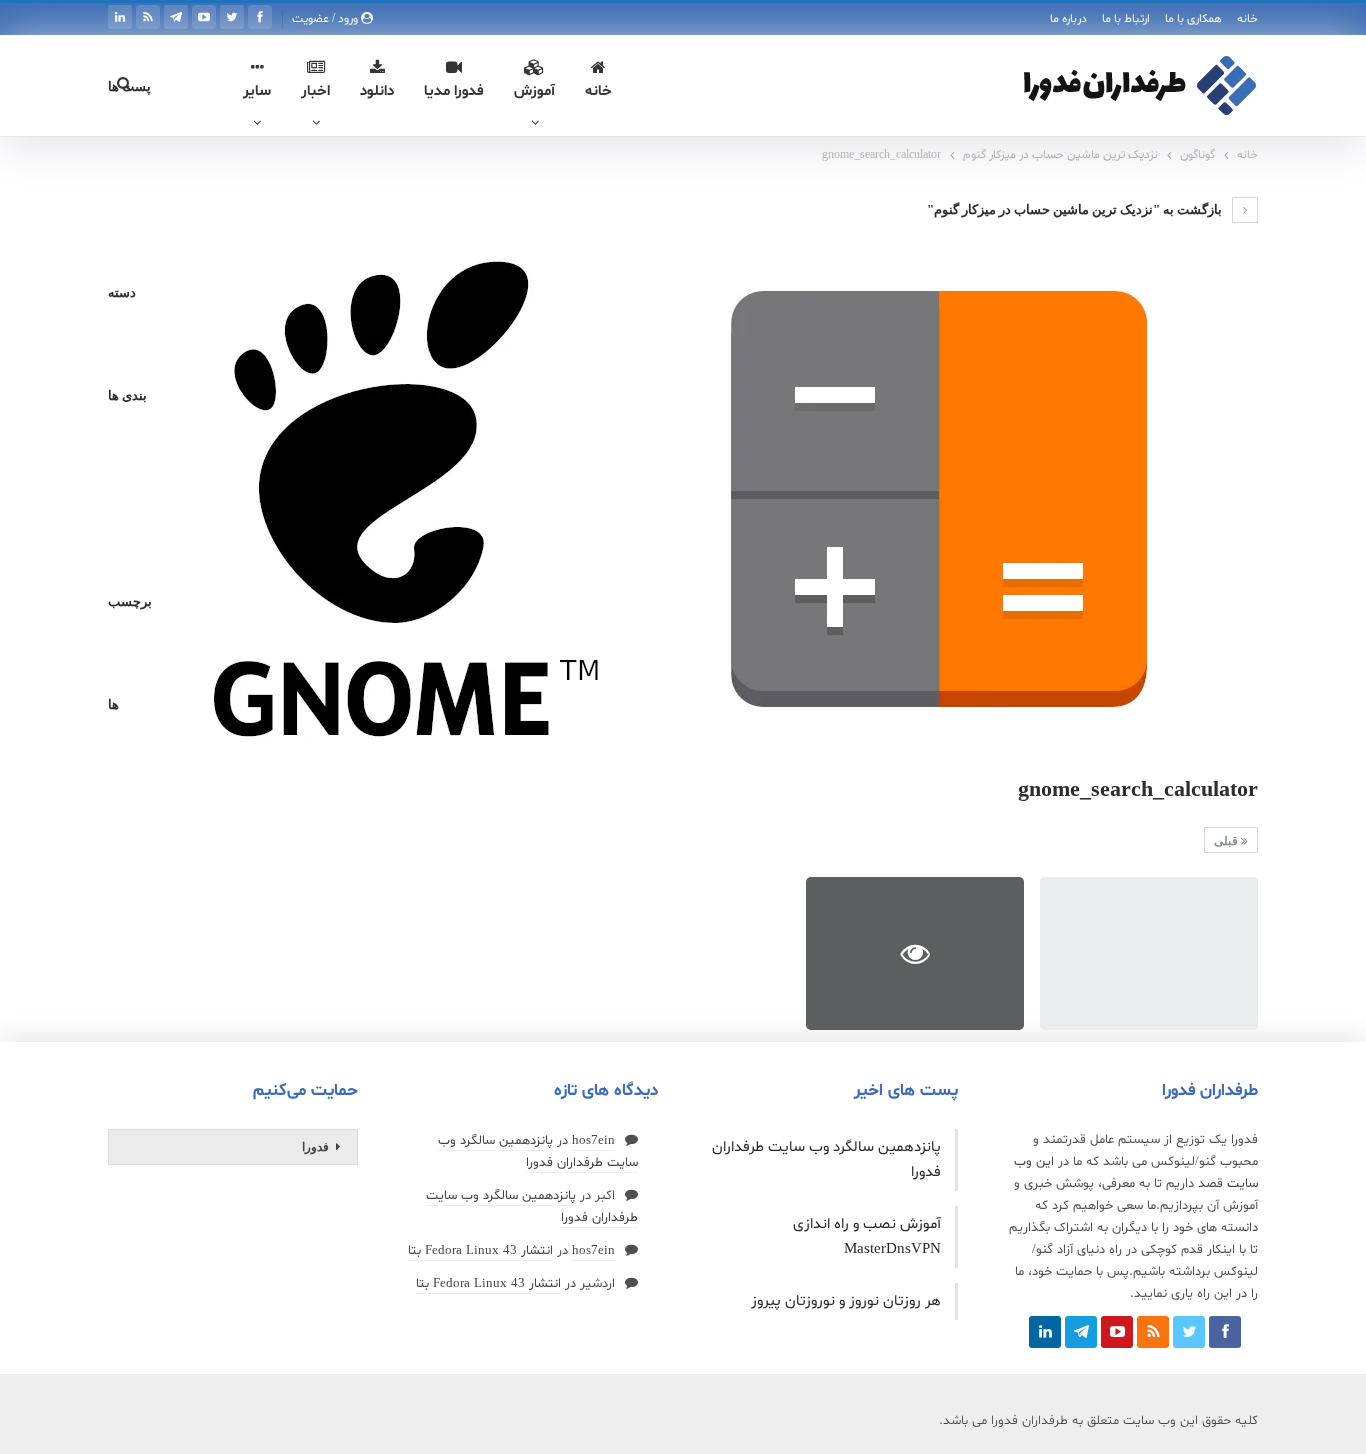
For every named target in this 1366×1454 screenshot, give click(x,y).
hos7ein (593, 1141)
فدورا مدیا (454, 91)
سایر (257, 91)
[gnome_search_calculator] (1149, 953)
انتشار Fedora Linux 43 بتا (480, 1251)
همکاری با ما (1193, 19)
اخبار (315, 91)
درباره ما (1068, 19)
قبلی (1227, 841)
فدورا (315, 1147)
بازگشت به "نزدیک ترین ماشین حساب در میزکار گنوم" (1076, 209)
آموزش (534, 91)
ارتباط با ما (1126, 19)
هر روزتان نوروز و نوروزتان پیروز (846, 1301)
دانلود (377, 91)
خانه (1247, 19)
